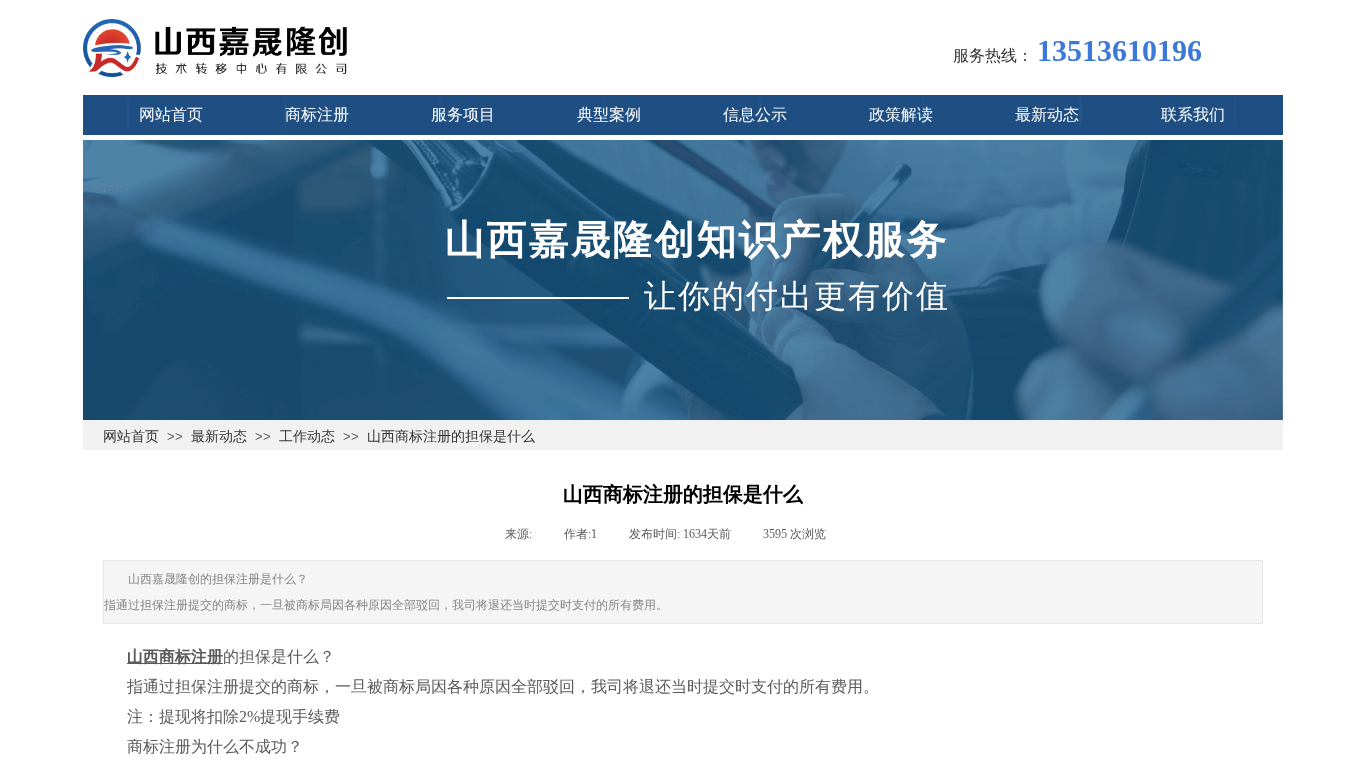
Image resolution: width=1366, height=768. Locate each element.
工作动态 (307, 436)
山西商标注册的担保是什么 (451, 436)
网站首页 (131, 436)
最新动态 (219, 436)
